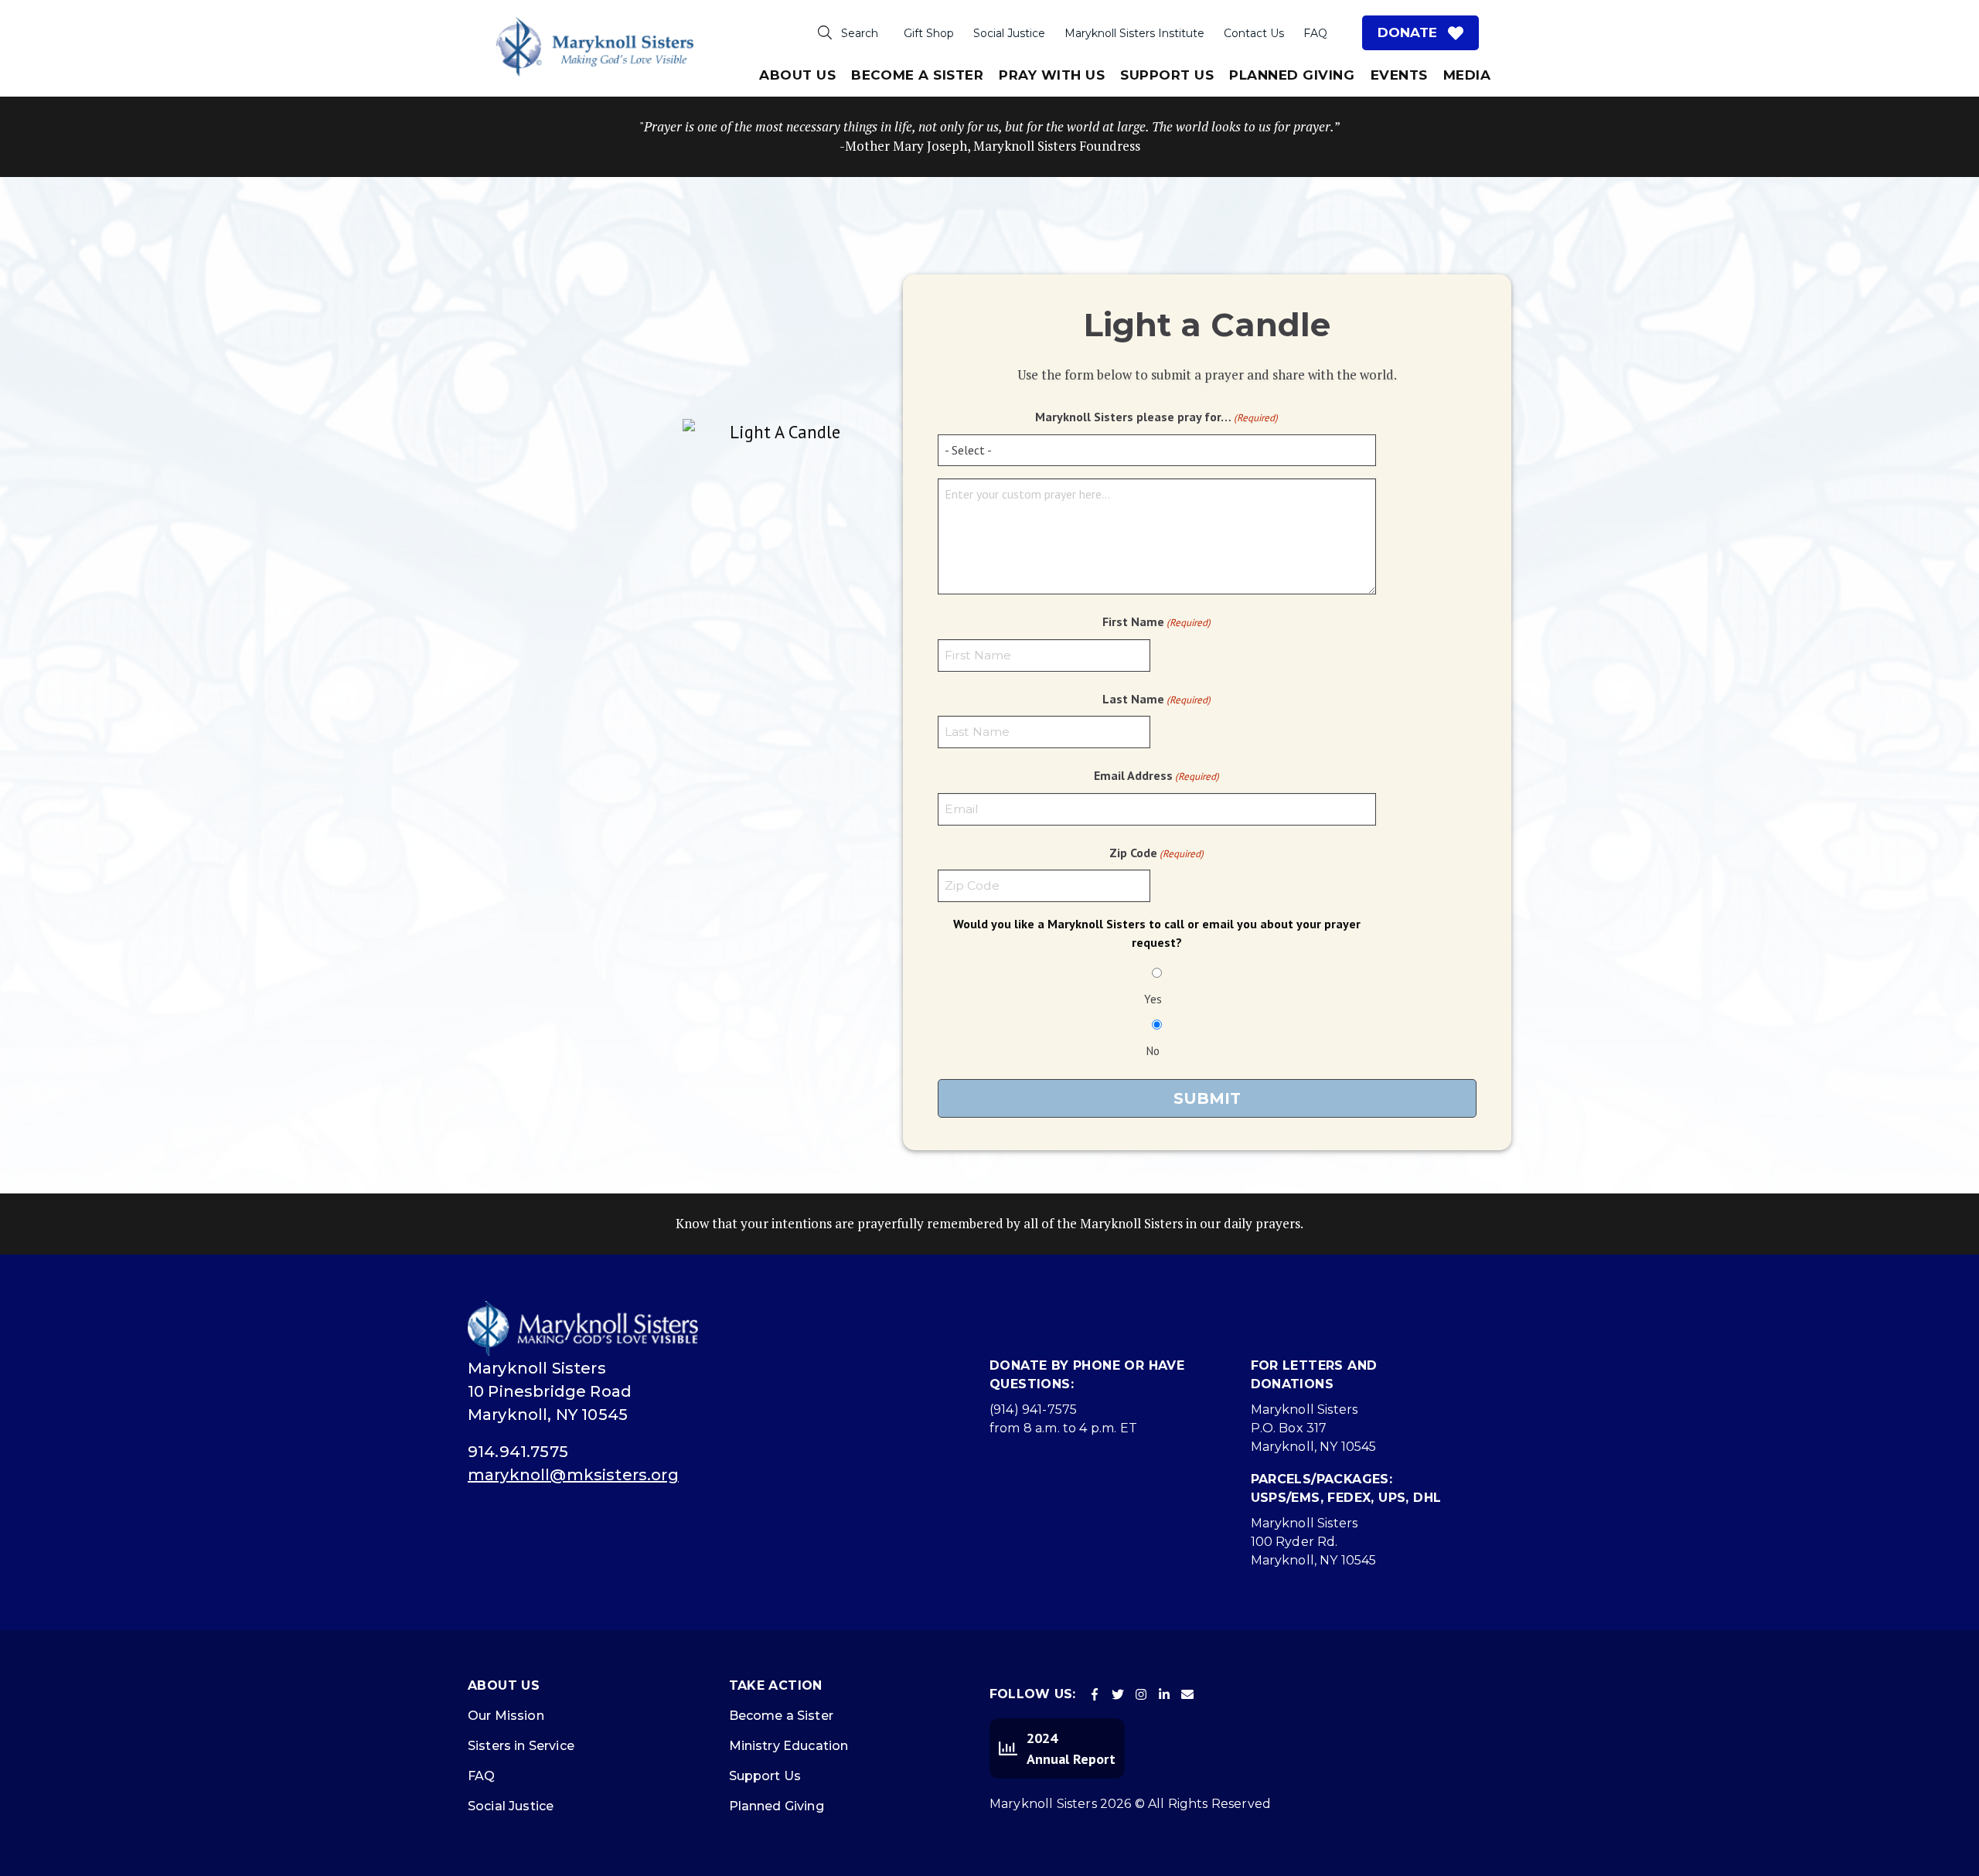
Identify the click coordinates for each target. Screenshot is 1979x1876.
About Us (797, 75)
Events (1399, 75)
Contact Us (1254, 33)
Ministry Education (789, 1746)
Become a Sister (781, 1716)
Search (860, 33)
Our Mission (506, 1716)
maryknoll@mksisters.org (573, 1475)
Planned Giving (1292, 75)
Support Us (1167, 75)
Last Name (1156, 699)
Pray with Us (1052, 75)
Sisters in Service (521, 1746)
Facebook (1095, 1694)
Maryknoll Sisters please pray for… (1156, 417)
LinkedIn (1164, 1694)
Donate (1407, 32)
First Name (1156, 621)
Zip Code (1156, 853)
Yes (1153, 999)
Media (1467, 75)
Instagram (1141, 1694)
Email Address (1156, 775)
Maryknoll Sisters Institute (1134, 33)
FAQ (1315, 33)
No (1153, 1051)
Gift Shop (929, 33)
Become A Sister (917, 75)
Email (1187, 1694)
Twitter (1118, 1694)
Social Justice (1009, 33)
